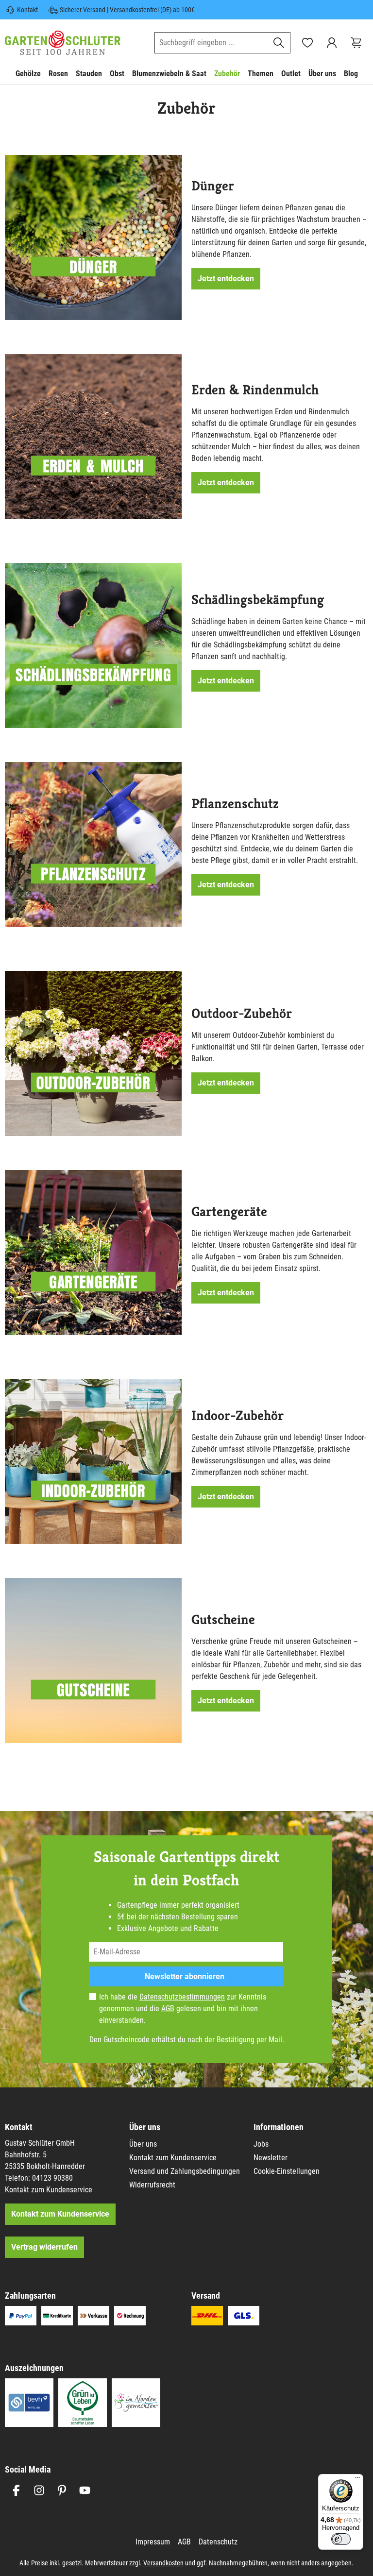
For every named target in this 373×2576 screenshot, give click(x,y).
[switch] (341, 2539)
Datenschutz (218, 2542)
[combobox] (211, 43)
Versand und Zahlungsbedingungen (185, 2171)
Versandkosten (163, 2563)
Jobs (261, 2144)
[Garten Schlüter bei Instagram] (39, 2490)
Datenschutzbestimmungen (182, 1997)
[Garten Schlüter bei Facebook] (16, 2490)
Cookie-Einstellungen (287, 2171)
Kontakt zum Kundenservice (49, 2190)
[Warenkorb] (356, 43)
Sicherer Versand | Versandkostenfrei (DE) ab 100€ (127, 10)
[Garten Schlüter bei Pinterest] (62, 2490)
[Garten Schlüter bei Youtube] (85, 2490)
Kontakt (27, 10)
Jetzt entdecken (226, 279)
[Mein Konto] (332, 43)
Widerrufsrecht (152, 2185)
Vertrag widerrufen (44, 2247)
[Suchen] (279, 43)
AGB (168, 2008)
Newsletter (271, 2158)
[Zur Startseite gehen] (63, 42)
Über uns (143, 2144)
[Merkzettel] (307, 43)
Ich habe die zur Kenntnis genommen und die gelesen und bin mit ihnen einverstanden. (183, 2008)
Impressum (153, 2542)
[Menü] (357, 2480)
